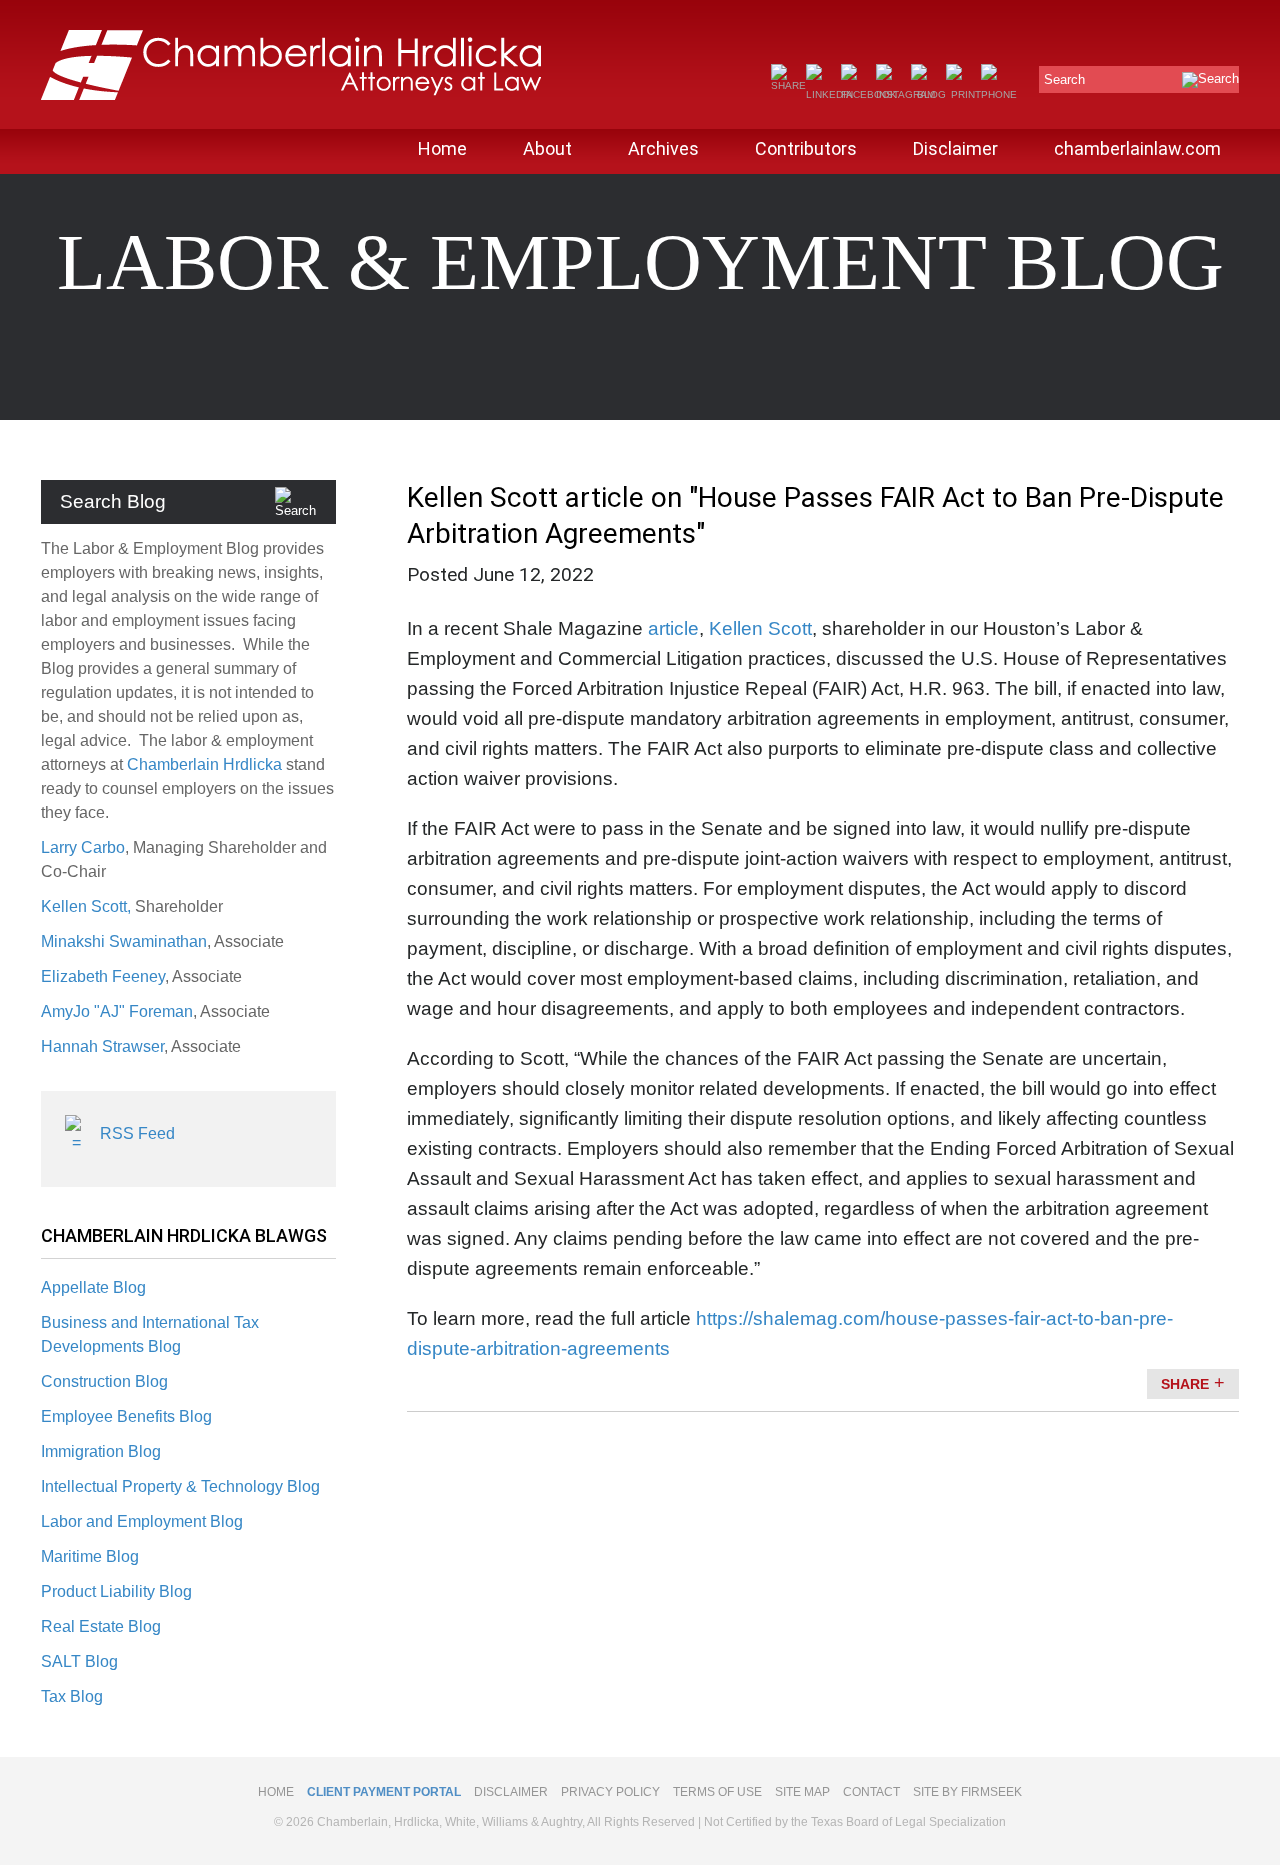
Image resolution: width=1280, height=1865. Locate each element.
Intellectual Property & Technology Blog (180, 1486)
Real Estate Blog (101, 1626)
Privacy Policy (610, 1792)
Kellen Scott (760, 628)
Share (1185, 1384)
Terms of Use (717, 1792)
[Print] (963, 94)
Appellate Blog (93, 1287)
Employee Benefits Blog (126, 1416)
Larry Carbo (83, 847)
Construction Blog (104, 1381)
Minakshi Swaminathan (124, 941)
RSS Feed (137, 1133)
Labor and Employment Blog (142, 1521)
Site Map (802, 1792)
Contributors (806, 148)
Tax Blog (72, 1696)
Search (1064, 79)
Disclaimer (955, 148)
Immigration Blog (101, 1451)
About (547, 148)
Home (442, 148)
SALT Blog (79, 1661)
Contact (871, 1792)
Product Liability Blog (116, 1591)
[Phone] (999, 94)
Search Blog (113, 501)
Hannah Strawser (102, 1046)
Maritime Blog (90, 1556)
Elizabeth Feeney (103, 976)
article (673, 628)
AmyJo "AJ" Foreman (117, 1011)
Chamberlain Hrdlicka (204, 764)
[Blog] (928, 94)
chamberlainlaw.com (1137, 148)
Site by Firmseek (967, 1792)
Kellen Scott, (88, 906)
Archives (663, 148)
